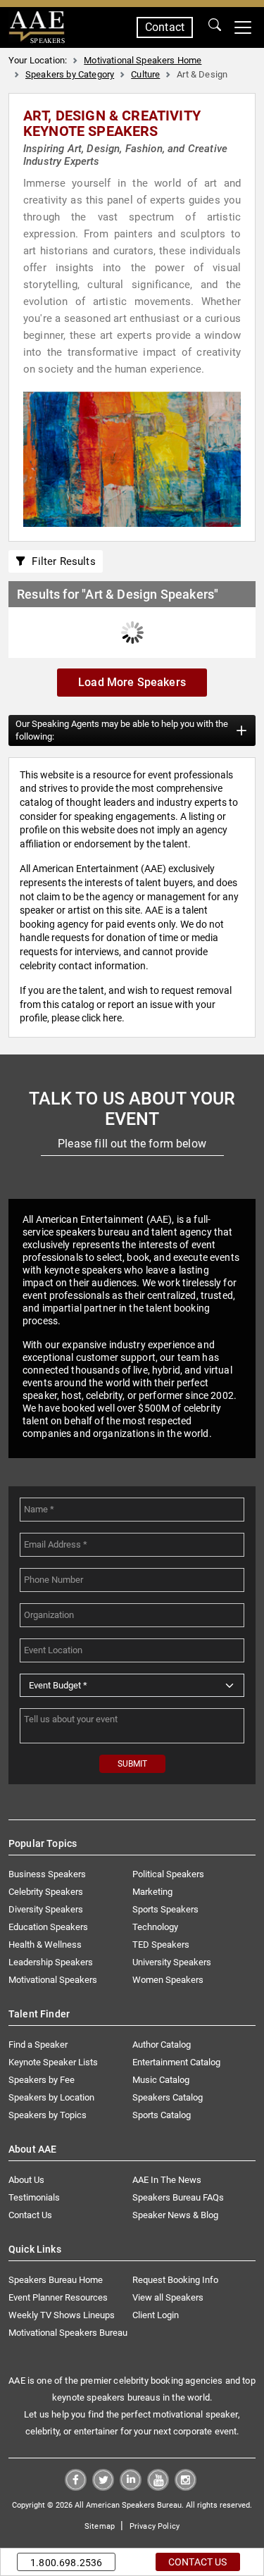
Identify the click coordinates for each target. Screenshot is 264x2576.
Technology (155, 1927)
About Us (26, 2180)
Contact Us (30, 2215)
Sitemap (100, 2526)
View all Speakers (168, 2297)
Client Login (156, 2315)
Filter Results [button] (61, 561)
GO (215, 27)
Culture (145, 74)
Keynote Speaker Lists (53, 2062)
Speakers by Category (70, 74)
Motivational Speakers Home (143, 60)
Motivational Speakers (53, 1980)
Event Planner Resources (58, 2297)
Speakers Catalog (168, 2097)
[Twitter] (103, 2487)
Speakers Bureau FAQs (178, 2197)
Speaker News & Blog (175, 2215)
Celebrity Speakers (46, 1892)
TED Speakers (161, 1945)
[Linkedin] (131, 2487)
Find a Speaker (38, 2045)
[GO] (215, 27)
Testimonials (34, 2197)
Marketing (152, 1892)
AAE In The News (167, 2180)
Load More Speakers (132, 682)
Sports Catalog (162, 2115)
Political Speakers (168, 1874)
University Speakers (172, 1962)
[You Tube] (158, 2487)
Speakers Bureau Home (56, 2280)
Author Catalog (162, 2045)
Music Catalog (161, 2080)
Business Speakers (47, 1874)
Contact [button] (165, 27)
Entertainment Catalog (176, 2062)
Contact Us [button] (198, 2562)
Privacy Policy (155, 2526)
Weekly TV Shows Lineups (62, 2315)
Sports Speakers (165, 1909)
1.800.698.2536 (66, 2563)
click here (102, 1018)
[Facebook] (76, 2487)
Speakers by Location (51, 2097)
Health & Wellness (45, 1945)
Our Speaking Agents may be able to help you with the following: (122, 730)
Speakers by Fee (42, 2080)
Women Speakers (168, 1980)
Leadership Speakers (51, 1962)
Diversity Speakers (46, 1909)
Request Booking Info (175, 2280)
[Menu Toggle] (243, 27)
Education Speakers (48, 1927)
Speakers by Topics (48, 2115)
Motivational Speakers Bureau (68, 2333)
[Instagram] (186, 2487)
